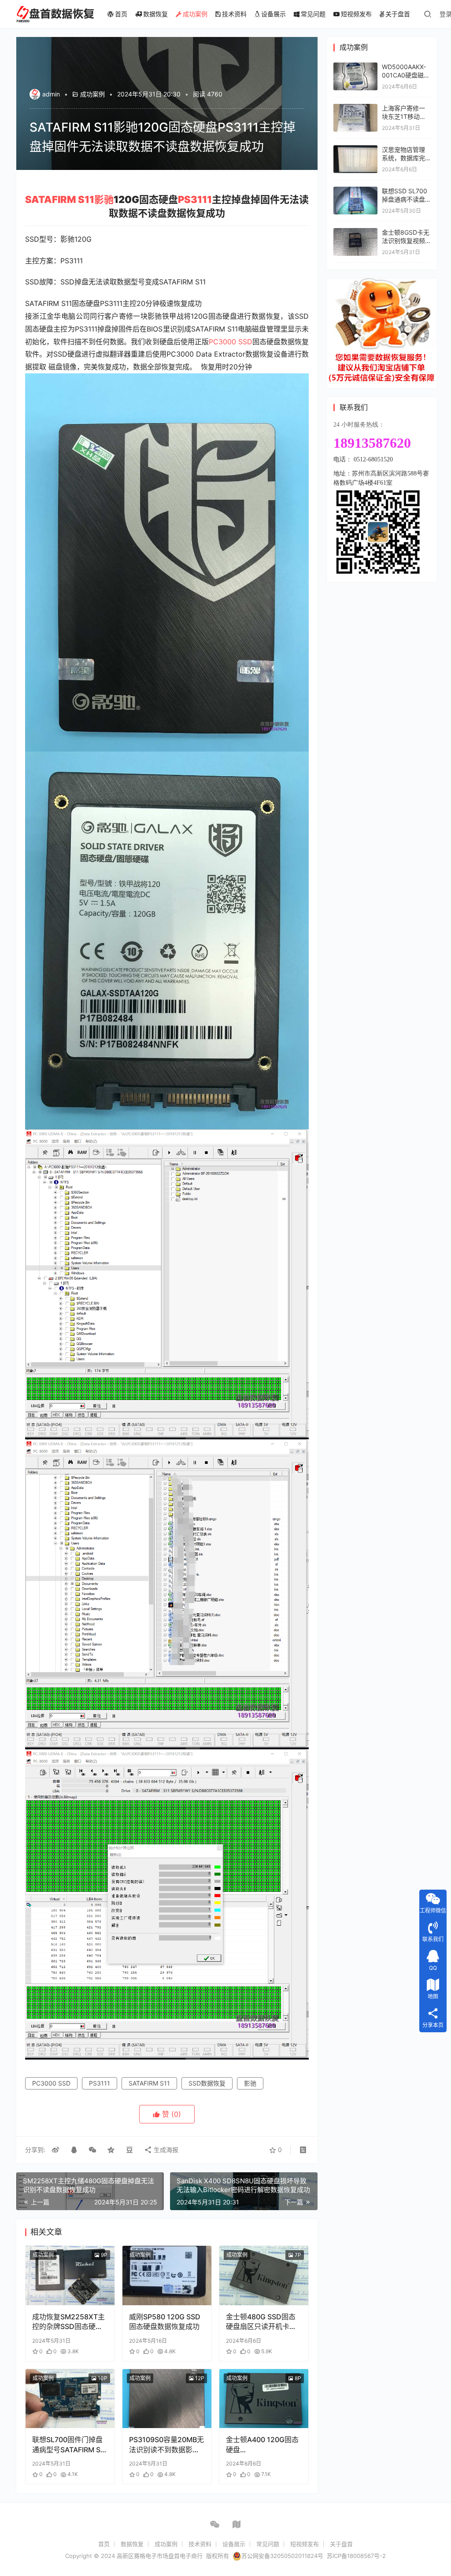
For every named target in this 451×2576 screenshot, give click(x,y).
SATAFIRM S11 (60, 199)
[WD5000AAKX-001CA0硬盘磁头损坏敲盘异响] (355, 67)
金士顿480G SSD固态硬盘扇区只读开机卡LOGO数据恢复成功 (261, 2322)
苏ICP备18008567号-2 (356, 2556)
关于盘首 (398, 14)
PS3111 (195, 199)
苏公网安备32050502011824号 (282, 2556)
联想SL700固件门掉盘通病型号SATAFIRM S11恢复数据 (70, 2445)
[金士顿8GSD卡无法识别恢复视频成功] (355, 232)
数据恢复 (155, 14)
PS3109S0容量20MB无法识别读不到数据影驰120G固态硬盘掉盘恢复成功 (166, 2445)
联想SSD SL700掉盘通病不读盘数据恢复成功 (405, 199)
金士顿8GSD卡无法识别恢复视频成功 (406, 241)
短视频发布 (356, 14)
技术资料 (234, 14)
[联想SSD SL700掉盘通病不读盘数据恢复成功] (355, 191)
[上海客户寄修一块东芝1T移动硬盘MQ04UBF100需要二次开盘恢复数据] (355, 108)
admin (51, 94)
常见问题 (313, 14)
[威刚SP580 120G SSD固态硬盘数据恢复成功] (167, 2276)
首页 (121, 14)
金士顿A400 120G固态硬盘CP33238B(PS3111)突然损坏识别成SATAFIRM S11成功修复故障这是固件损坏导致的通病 (264, 2445)
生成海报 (165, 2150)
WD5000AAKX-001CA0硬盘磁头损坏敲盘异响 (406, 75)
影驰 (104, 199)
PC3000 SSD (231, 342)
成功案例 (195, 14)
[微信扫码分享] (92, 2150)
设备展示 (274, 14)
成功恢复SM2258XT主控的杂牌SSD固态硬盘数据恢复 (68, 2322)
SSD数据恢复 (207, 2083)
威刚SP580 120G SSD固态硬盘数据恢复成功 (165, 2322)
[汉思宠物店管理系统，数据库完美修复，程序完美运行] (355, 149)
